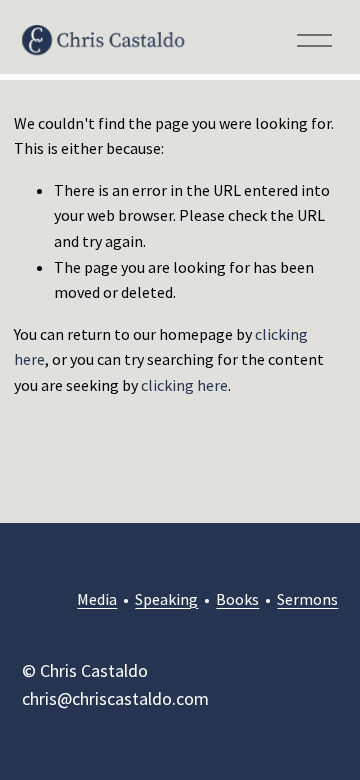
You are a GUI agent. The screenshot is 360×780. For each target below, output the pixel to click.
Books (237, 599)
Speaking (166, 599)
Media (97, 599)
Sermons (307, 599)
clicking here (184, 385)
